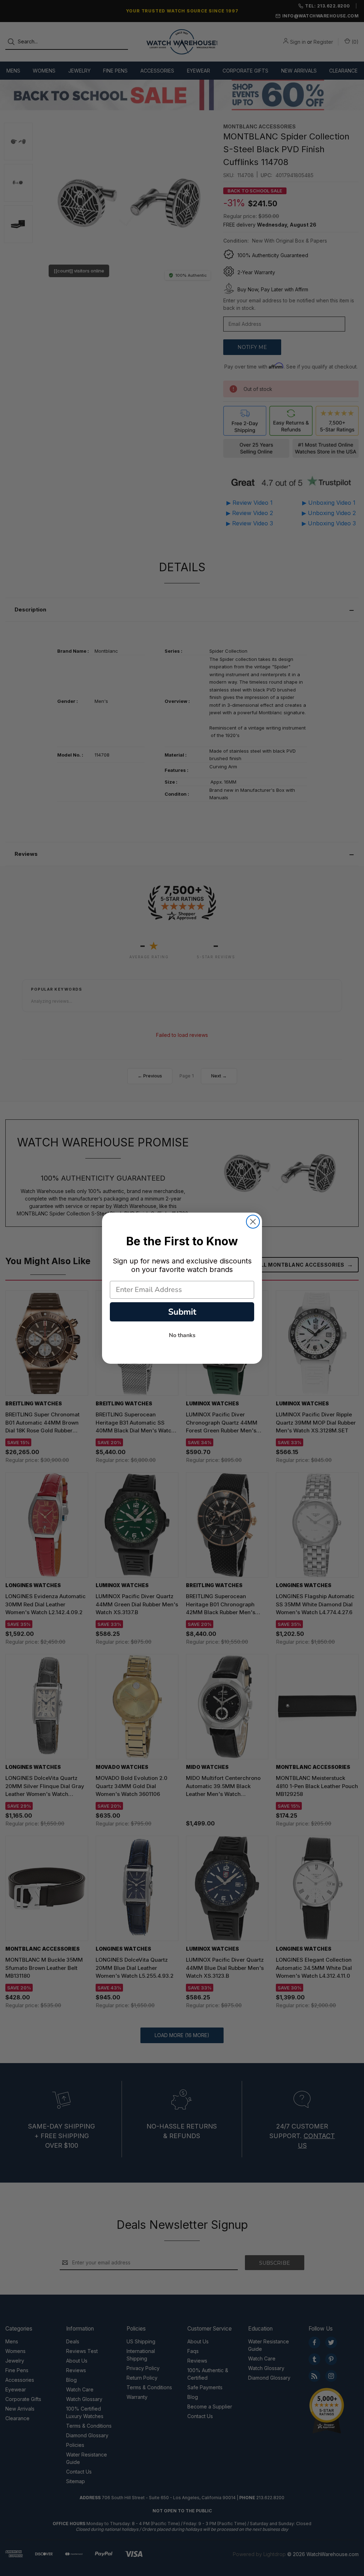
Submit (182, 1312)
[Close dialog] (253, 1222)
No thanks (182, 1335)
